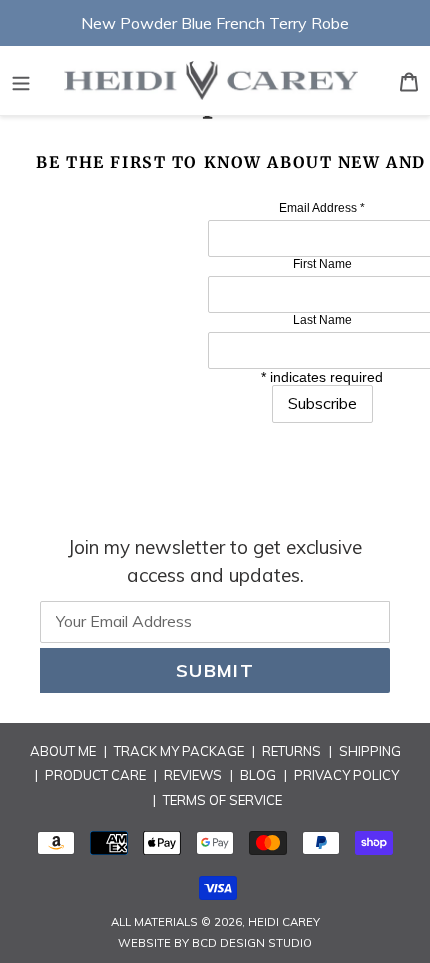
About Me (63, 751)
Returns (291, 751)
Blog (258, 775)
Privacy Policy (346, 775)
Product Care (95, 775)
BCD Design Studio (252, 943)
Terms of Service (222, 800)
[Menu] (21, 80)
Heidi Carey (284, 922)
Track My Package (179, 751)
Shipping (370, 751)
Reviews (193, 775)
